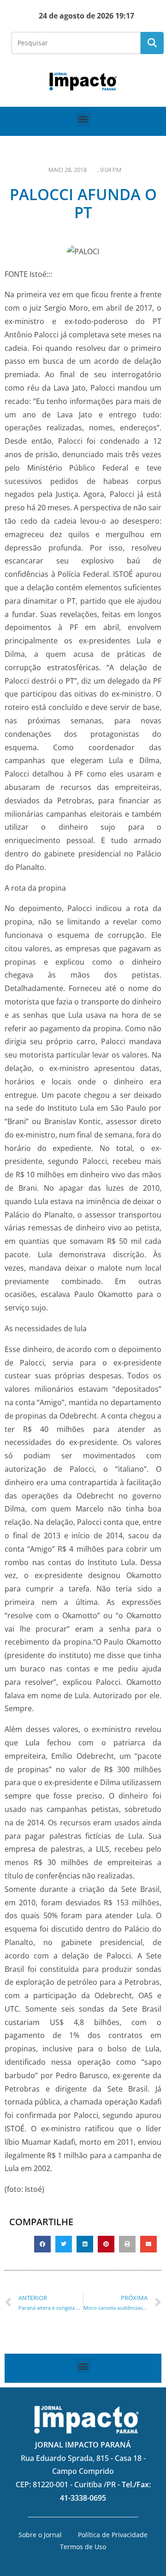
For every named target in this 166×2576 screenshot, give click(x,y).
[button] (83, 119)
